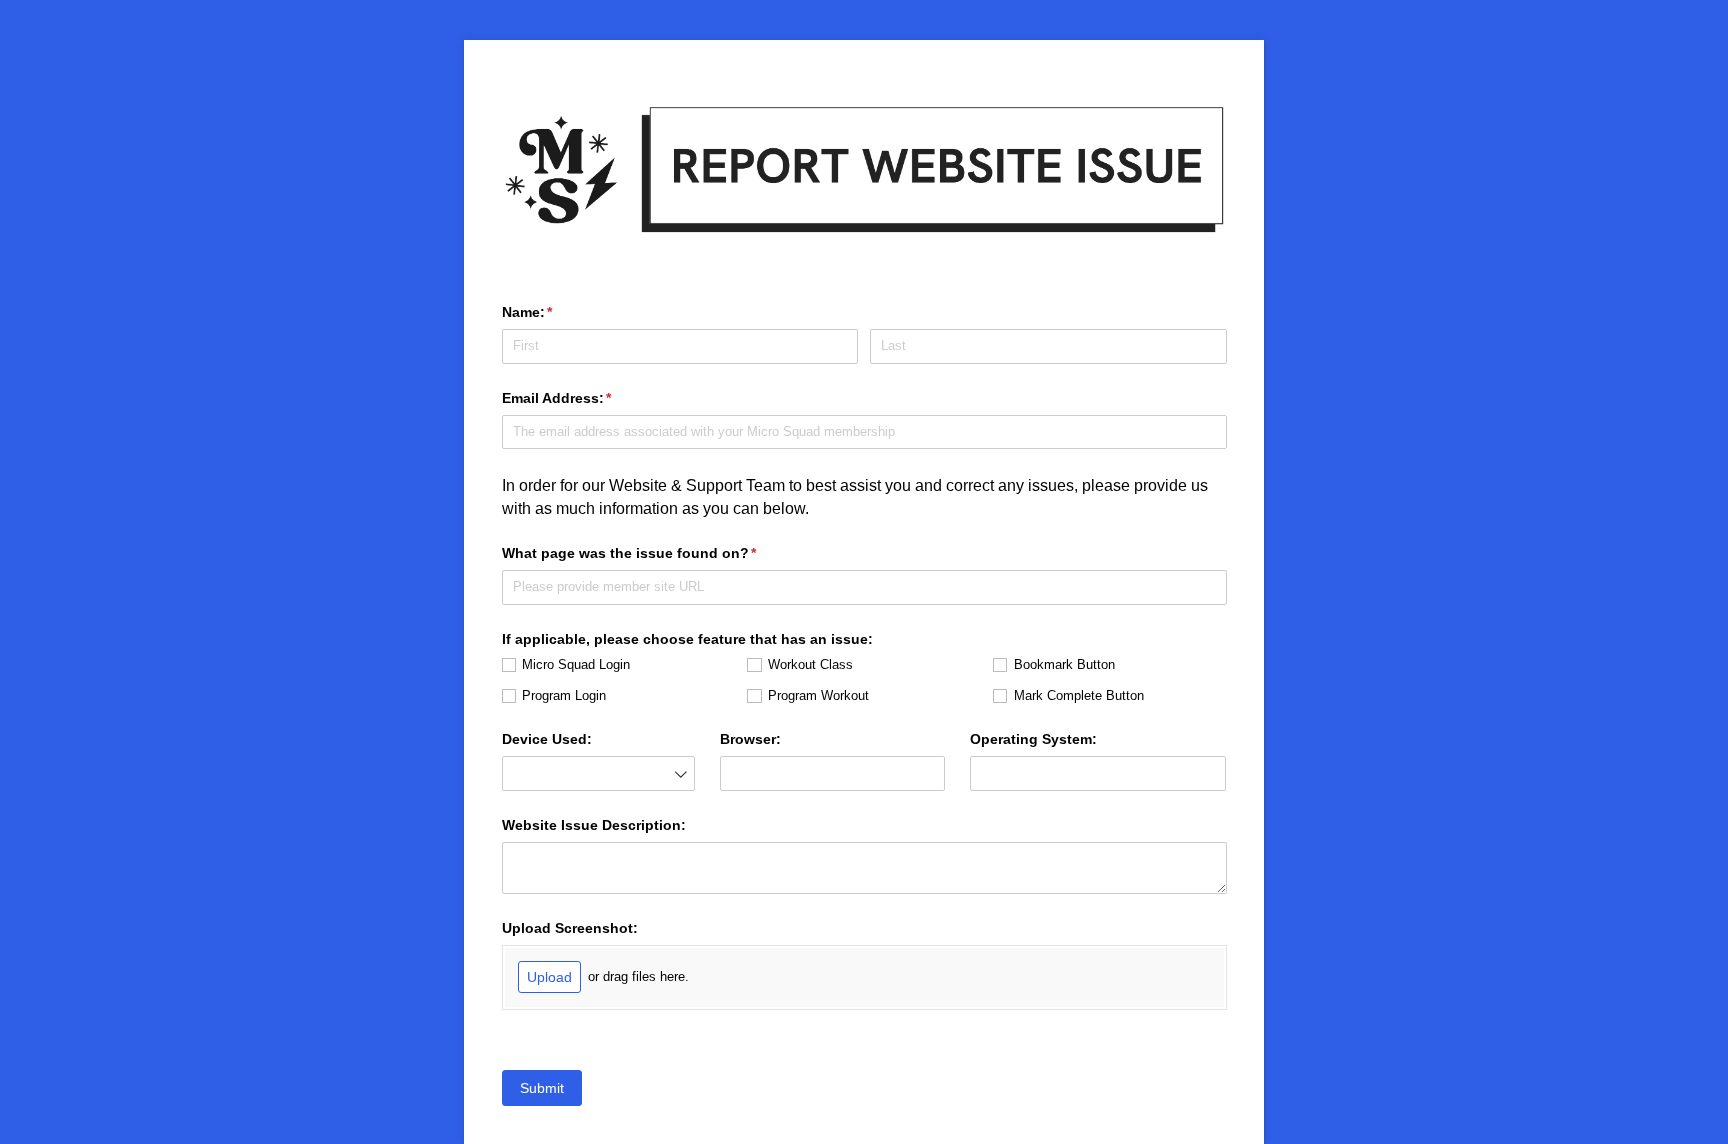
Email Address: (586, 398)
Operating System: (1033, 739)
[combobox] (599, 773)
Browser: (750, 739)
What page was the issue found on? (659, 553)
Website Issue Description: (594, 825)
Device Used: (547, 739)
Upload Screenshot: (570, 928)
